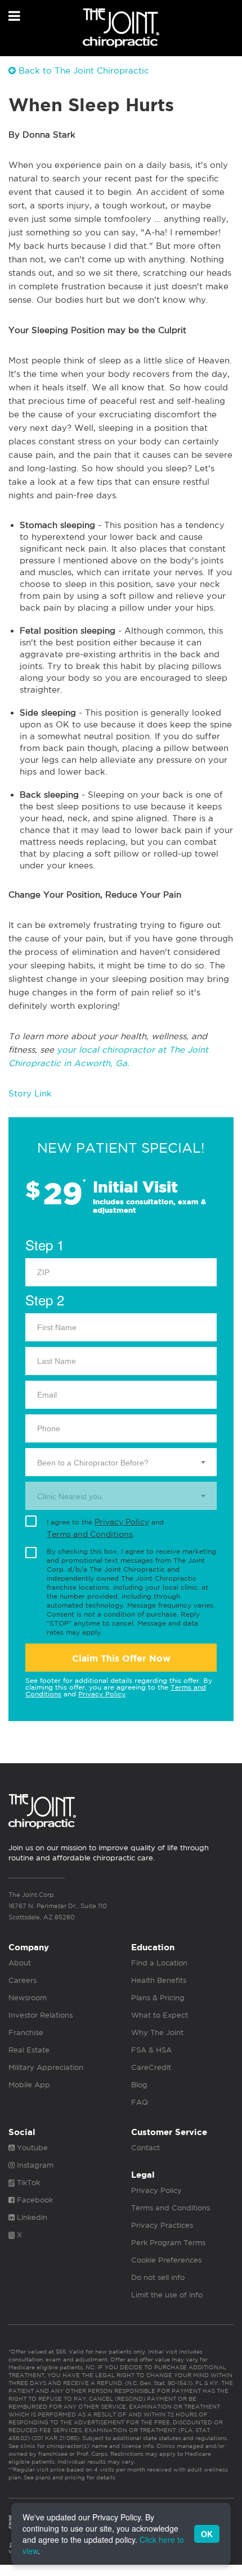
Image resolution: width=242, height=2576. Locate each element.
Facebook (34, 2200)
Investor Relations (41, 2015)
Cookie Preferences (166, 2260)
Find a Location (159, 1963)
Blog (139, 2085)
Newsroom (28, 1998)
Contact (145, 2148)
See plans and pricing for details (69, 2477)
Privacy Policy (122, 1522)
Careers (23, 1980)
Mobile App (29, 2085)
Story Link (30, 1093)
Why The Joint (157, 2033)
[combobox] (121, 1462)
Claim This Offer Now (121, 1658)
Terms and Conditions (90, 1534)
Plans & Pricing (158, 1998)
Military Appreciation (46, 2067)
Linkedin (31, 2217)
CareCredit (151, 2067)
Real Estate (29, 2050)
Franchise (26, 2033)
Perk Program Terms (168, 2243)
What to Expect (160, 2015)
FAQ (140, 2102)
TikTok (27, 2183)
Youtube (31, 2148)
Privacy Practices (162, 2225)
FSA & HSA (151, 2050)
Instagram (34, 2165)
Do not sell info (158, 2277)
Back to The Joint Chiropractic (82, 70)
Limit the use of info (167, 2295)
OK (207, 2534)
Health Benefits (159, 1980)
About (20, 1963)
